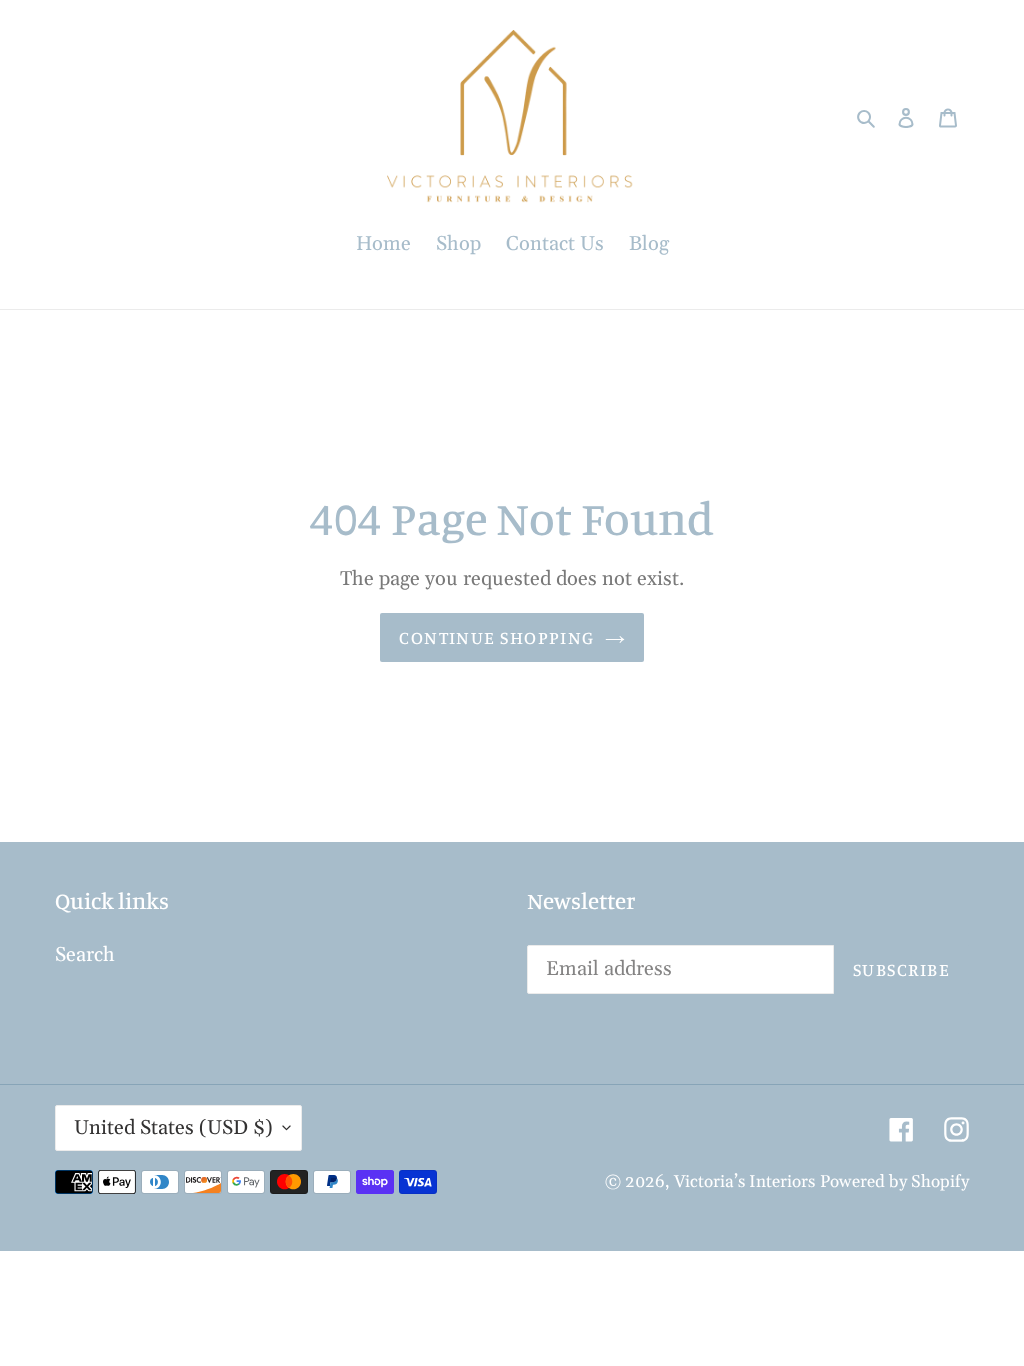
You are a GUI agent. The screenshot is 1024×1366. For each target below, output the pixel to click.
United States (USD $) (173, 1128)
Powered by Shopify (894, 1182)
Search (85, 955)
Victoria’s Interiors (744, 1182)
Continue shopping (496, 637)
